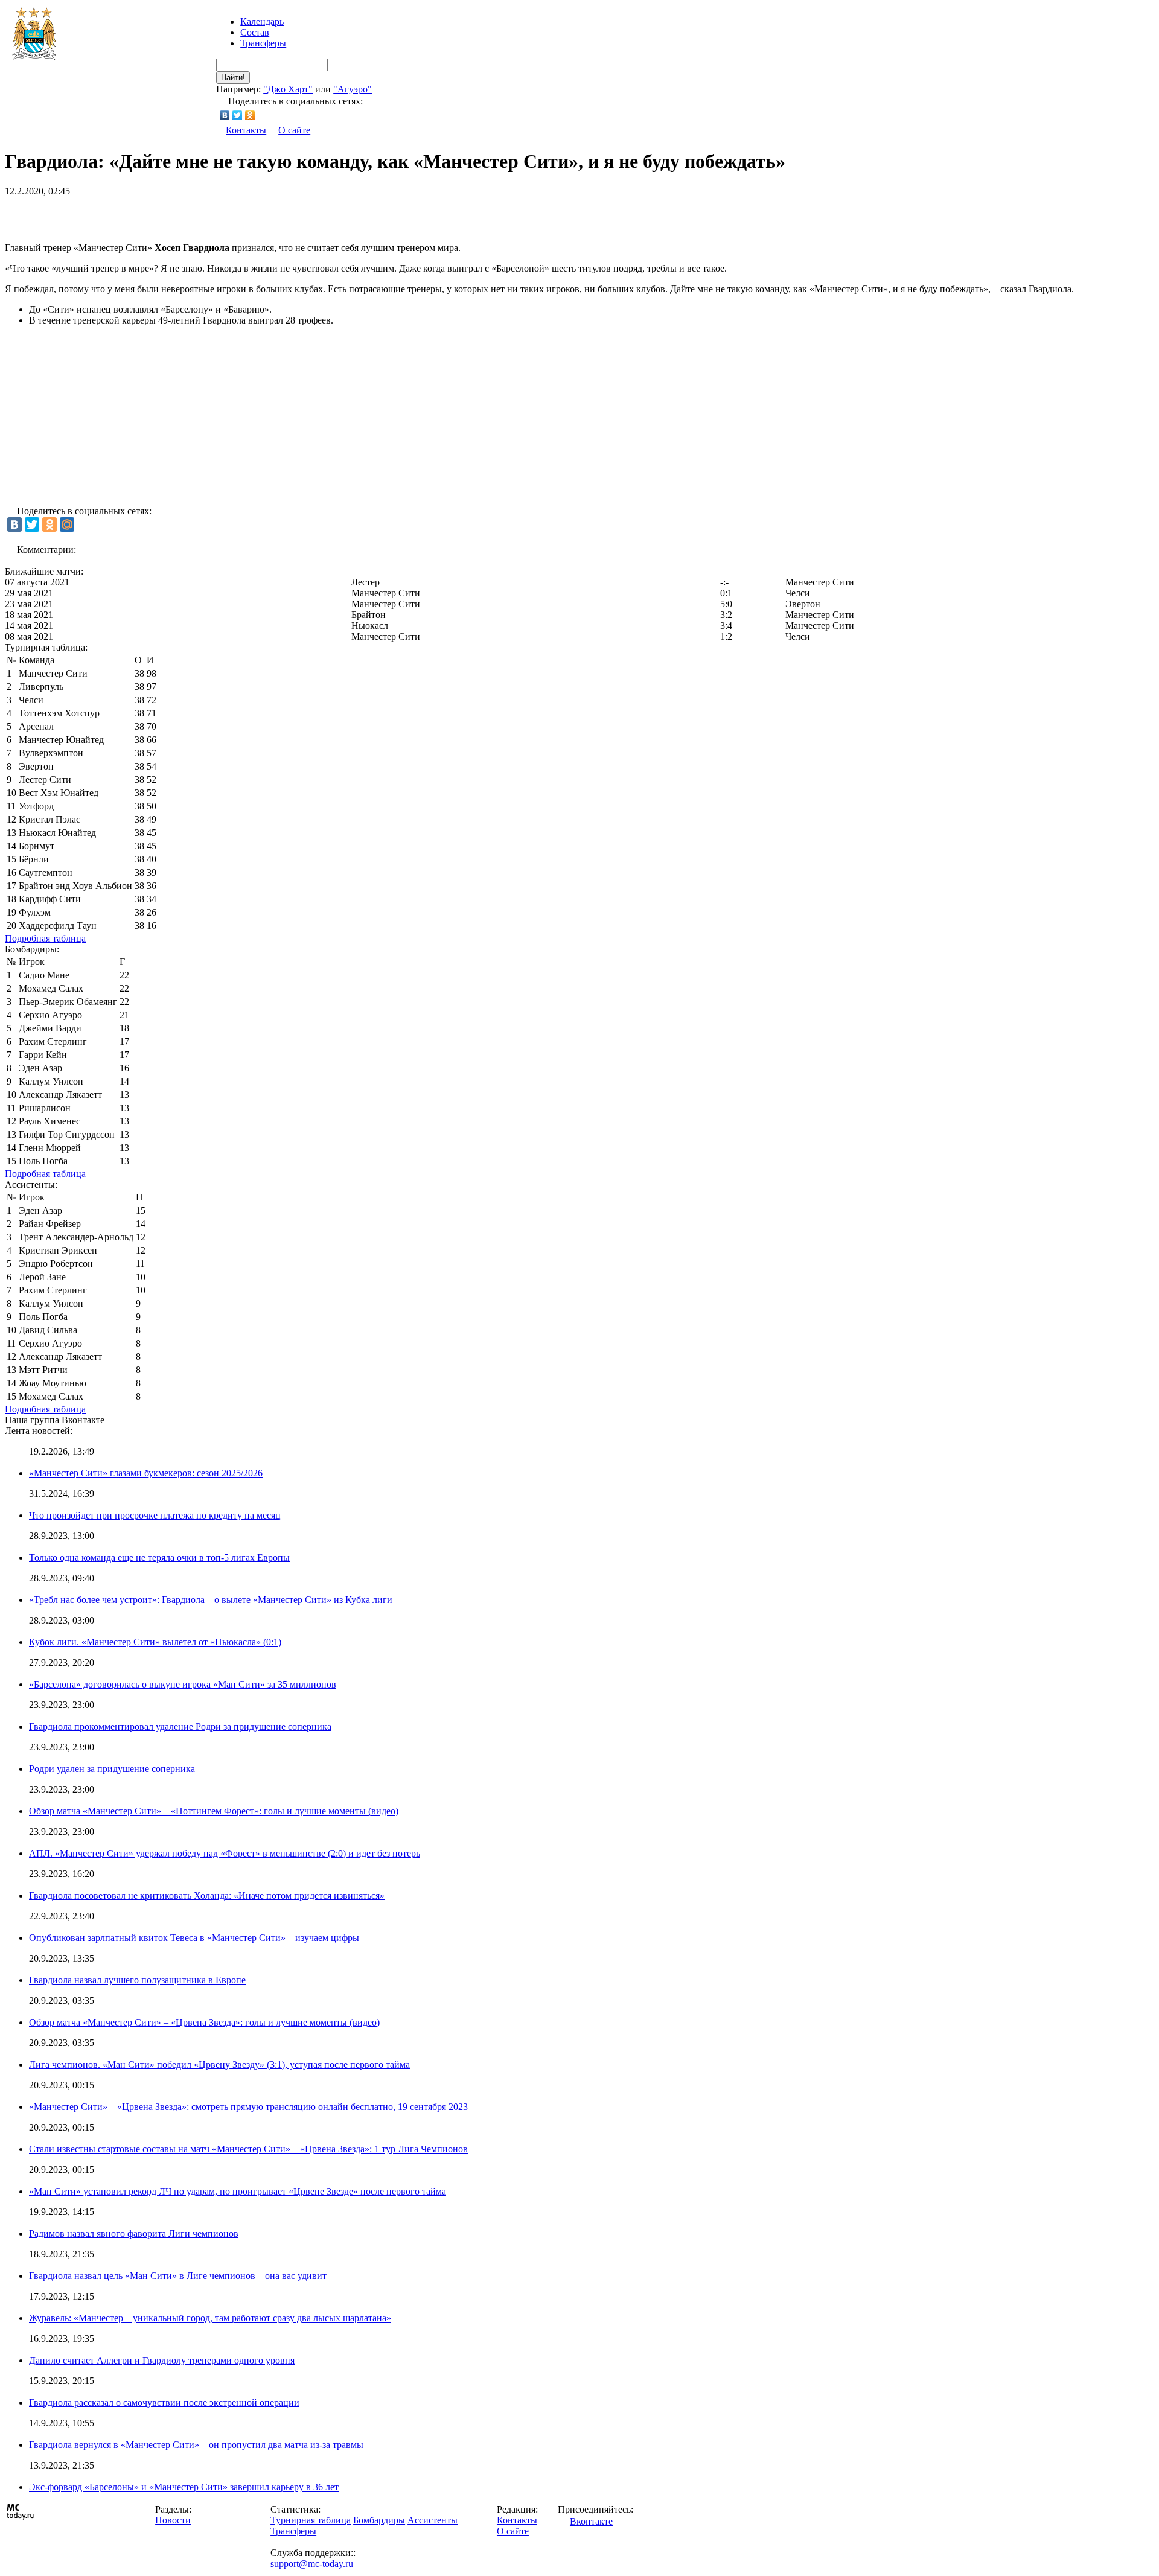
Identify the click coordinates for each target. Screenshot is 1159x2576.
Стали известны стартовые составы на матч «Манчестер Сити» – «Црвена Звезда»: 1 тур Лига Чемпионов (248, 2149)
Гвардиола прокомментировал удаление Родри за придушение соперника (180, 1726)
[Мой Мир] (67, 524)
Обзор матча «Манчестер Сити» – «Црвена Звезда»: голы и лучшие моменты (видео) (204, 2022)
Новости (173, 2520)
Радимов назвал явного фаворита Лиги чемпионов (134, 2233)
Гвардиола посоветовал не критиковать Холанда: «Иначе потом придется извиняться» (207, 1895)
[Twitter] (238, 115)
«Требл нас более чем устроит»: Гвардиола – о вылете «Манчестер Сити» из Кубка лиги (211, 1600)
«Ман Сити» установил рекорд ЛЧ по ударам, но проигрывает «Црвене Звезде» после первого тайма (238, 2191)
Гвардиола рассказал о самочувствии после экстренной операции (164, 2402)
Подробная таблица (45, 938)
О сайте (294, 130)
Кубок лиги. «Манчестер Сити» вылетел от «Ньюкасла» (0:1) (155, 1642)
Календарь (262, 21)
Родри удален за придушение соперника (112, 1769)
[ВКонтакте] (225, 115)
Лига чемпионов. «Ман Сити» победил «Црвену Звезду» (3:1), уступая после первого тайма (219, 2064)
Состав (255, 32)
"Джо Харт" (288, 89)
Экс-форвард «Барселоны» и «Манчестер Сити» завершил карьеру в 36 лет (184, 2487)
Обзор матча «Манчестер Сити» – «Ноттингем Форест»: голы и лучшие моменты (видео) (214, 1811)
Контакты (246, 130)
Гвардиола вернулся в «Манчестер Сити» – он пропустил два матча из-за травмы (196, 2445)
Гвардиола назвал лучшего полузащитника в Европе (137, 1980)
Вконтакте (591, 2521)
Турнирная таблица (311, 2520)
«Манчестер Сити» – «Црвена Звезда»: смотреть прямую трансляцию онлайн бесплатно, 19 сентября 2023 (248, 2107)
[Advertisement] (146, 215)
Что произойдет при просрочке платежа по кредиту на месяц (155, 1515)
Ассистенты (433, 2520)
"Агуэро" (353, 89)
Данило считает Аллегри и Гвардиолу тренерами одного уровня (162, 2360)
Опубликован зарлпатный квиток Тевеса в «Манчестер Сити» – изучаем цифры (194, 1938)
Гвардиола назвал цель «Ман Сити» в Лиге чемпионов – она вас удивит (178, 2276)
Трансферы (263, 43)
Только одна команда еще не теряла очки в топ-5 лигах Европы (159, 1557)
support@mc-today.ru (312, 2564)
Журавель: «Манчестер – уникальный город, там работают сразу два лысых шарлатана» (210, 2318)
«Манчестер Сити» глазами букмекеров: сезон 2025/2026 (146, 1473)
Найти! (233, 78)
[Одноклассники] (250, 115)
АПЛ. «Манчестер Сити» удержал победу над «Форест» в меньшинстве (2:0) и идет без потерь (225, 1853)
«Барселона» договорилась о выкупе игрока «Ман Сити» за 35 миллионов (183, 1684)
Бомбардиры (379, 2520)
